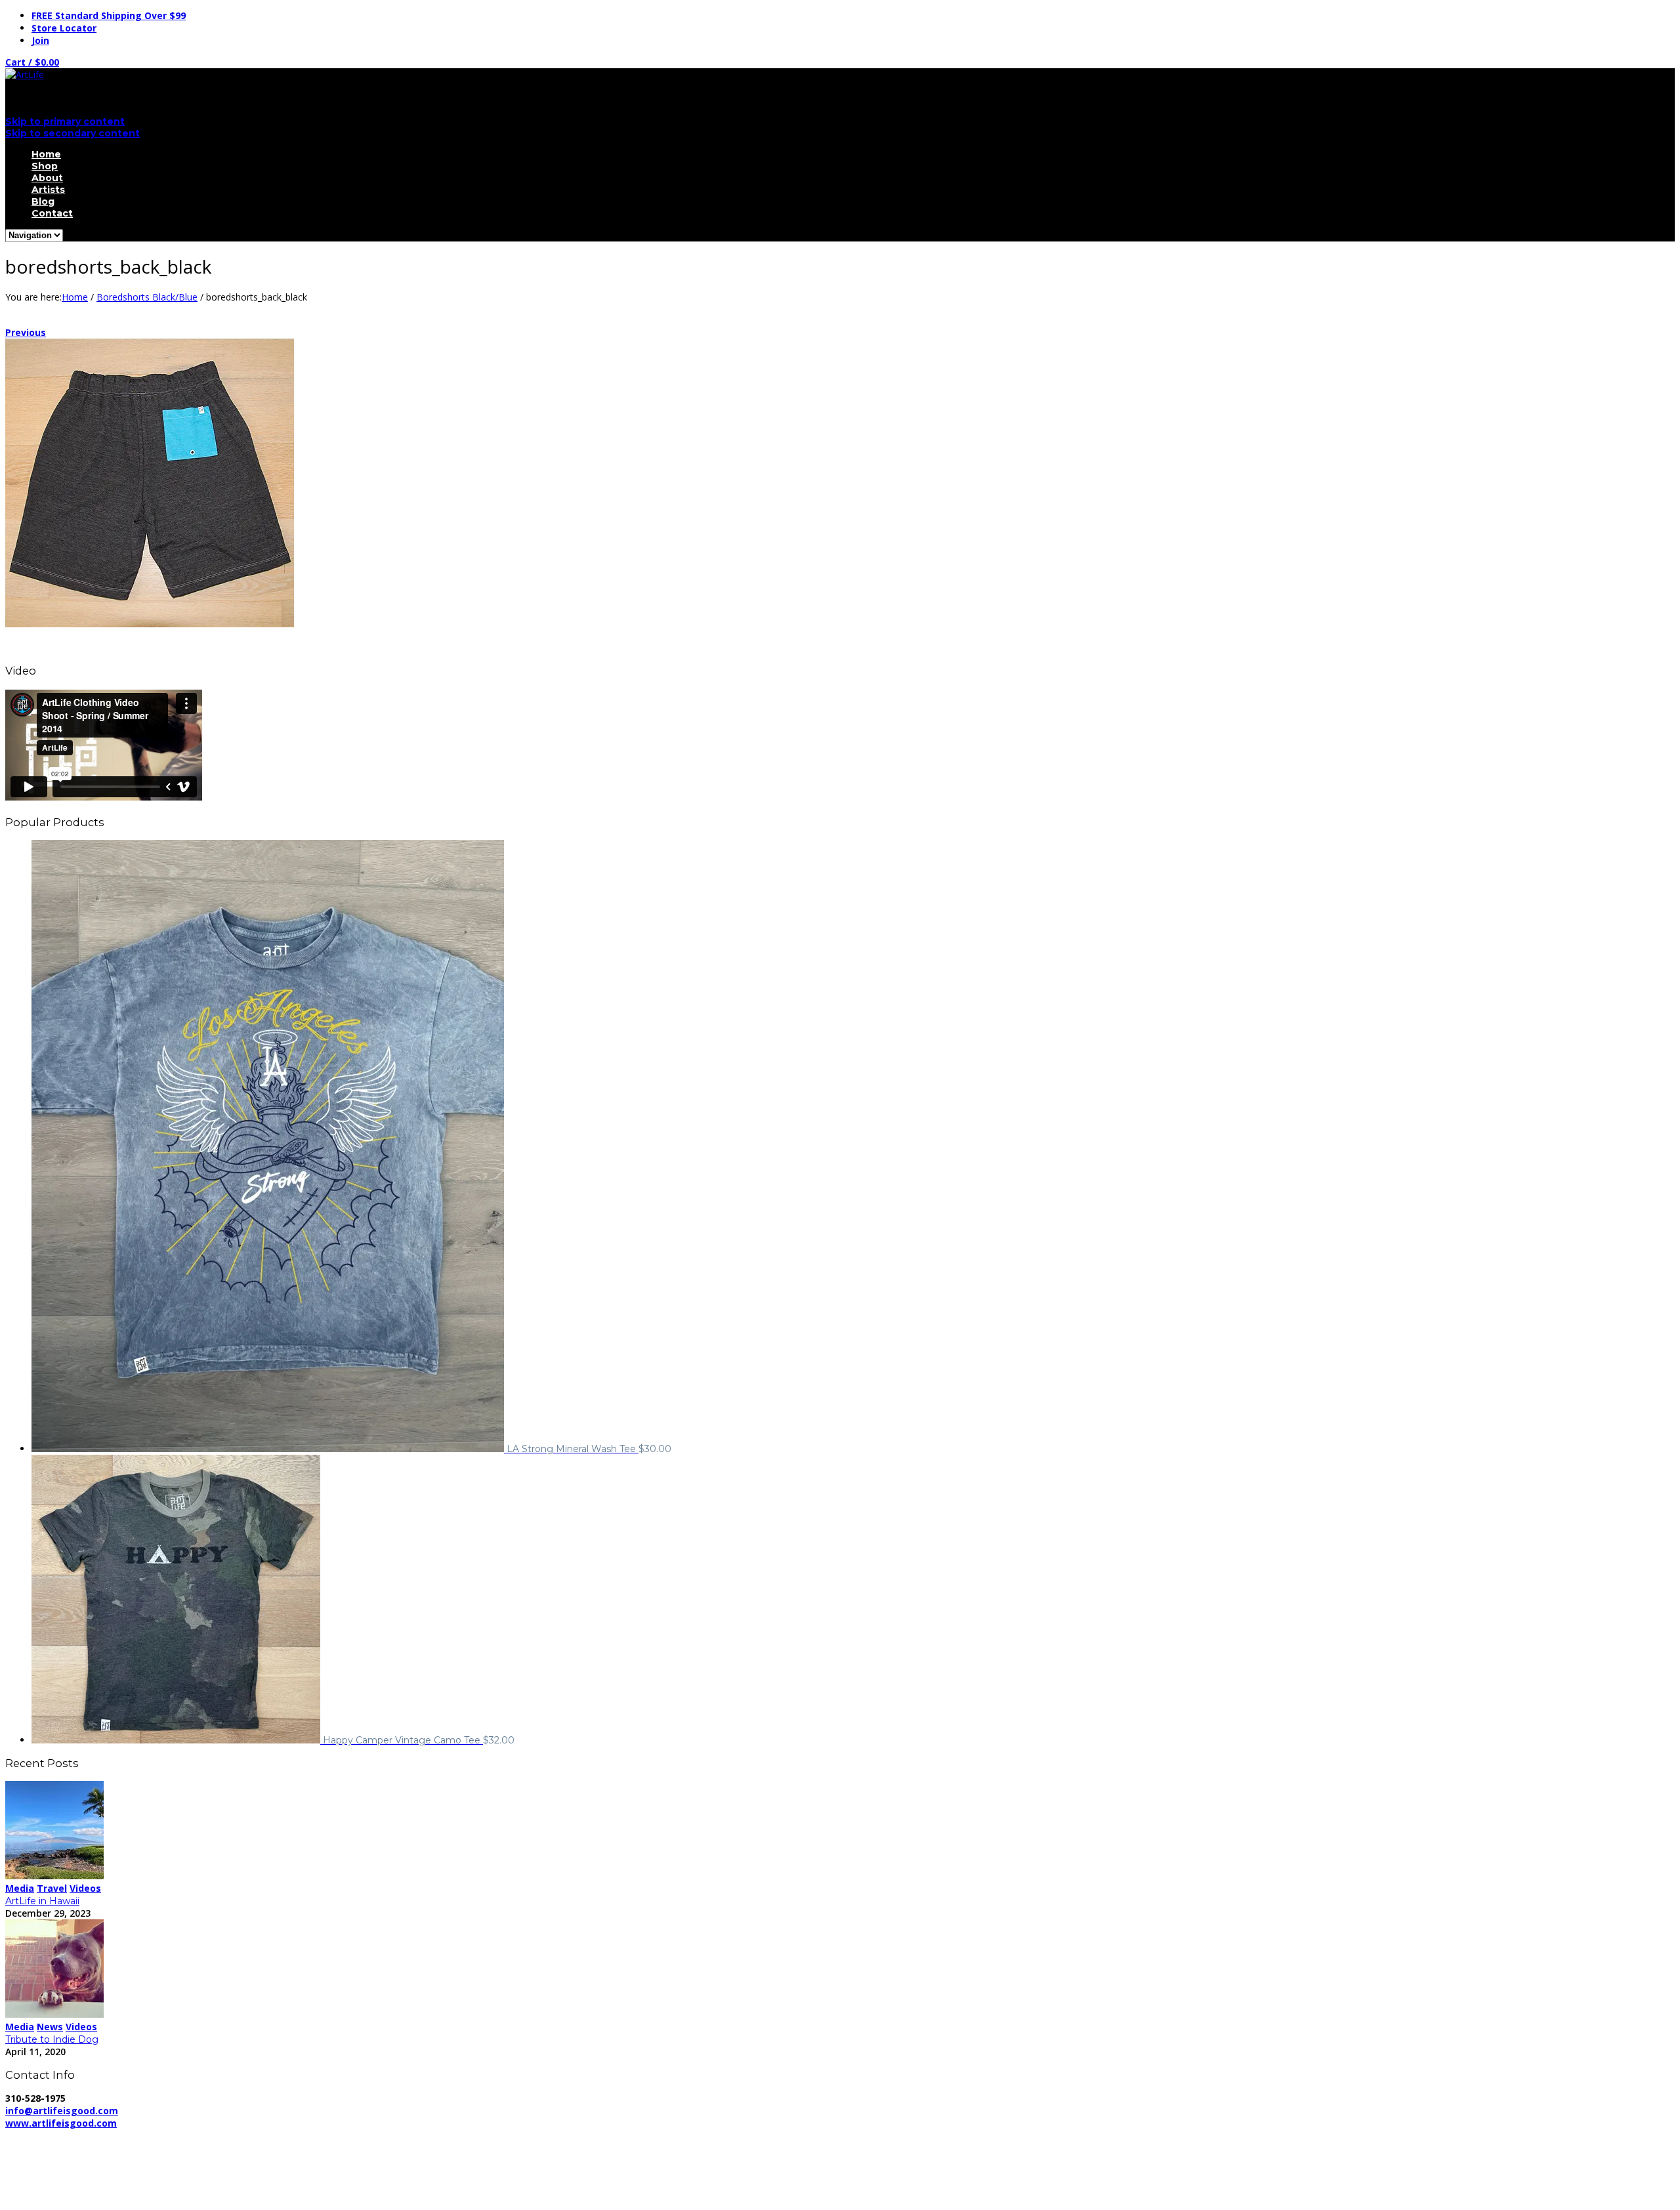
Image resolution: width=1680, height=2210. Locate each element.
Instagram (53, 2195)
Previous (26, 332)
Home (46, 154)
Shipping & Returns (295, 2136)
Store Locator (64, 28)
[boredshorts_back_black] (150, 624)
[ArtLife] (25, 74)
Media (20, 1888)
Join (40, 40)
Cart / (32, 62)
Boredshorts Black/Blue (147, 297)
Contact (52, 213)
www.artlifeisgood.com (61, 2123)
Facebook (52, 2170)
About (47, 178)
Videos (85, 1888)
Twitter (47, 2182)
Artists (48, 190)
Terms (366, 2136)
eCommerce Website (55, 2148)
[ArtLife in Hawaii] (54, 1876)
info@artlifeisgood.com (62, 2111)
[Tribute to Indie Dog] (54, 2014)
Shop (45, 166)
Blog (43, 201)
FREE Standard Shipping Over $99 (109, 15)
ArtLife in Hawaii (42, 1901)
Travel (52, 1888)
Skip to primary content (65, 121)
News (50, 2027)
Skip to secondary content (73, 133)
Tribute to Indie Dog (52, 2039)
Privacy (222, 2136)
